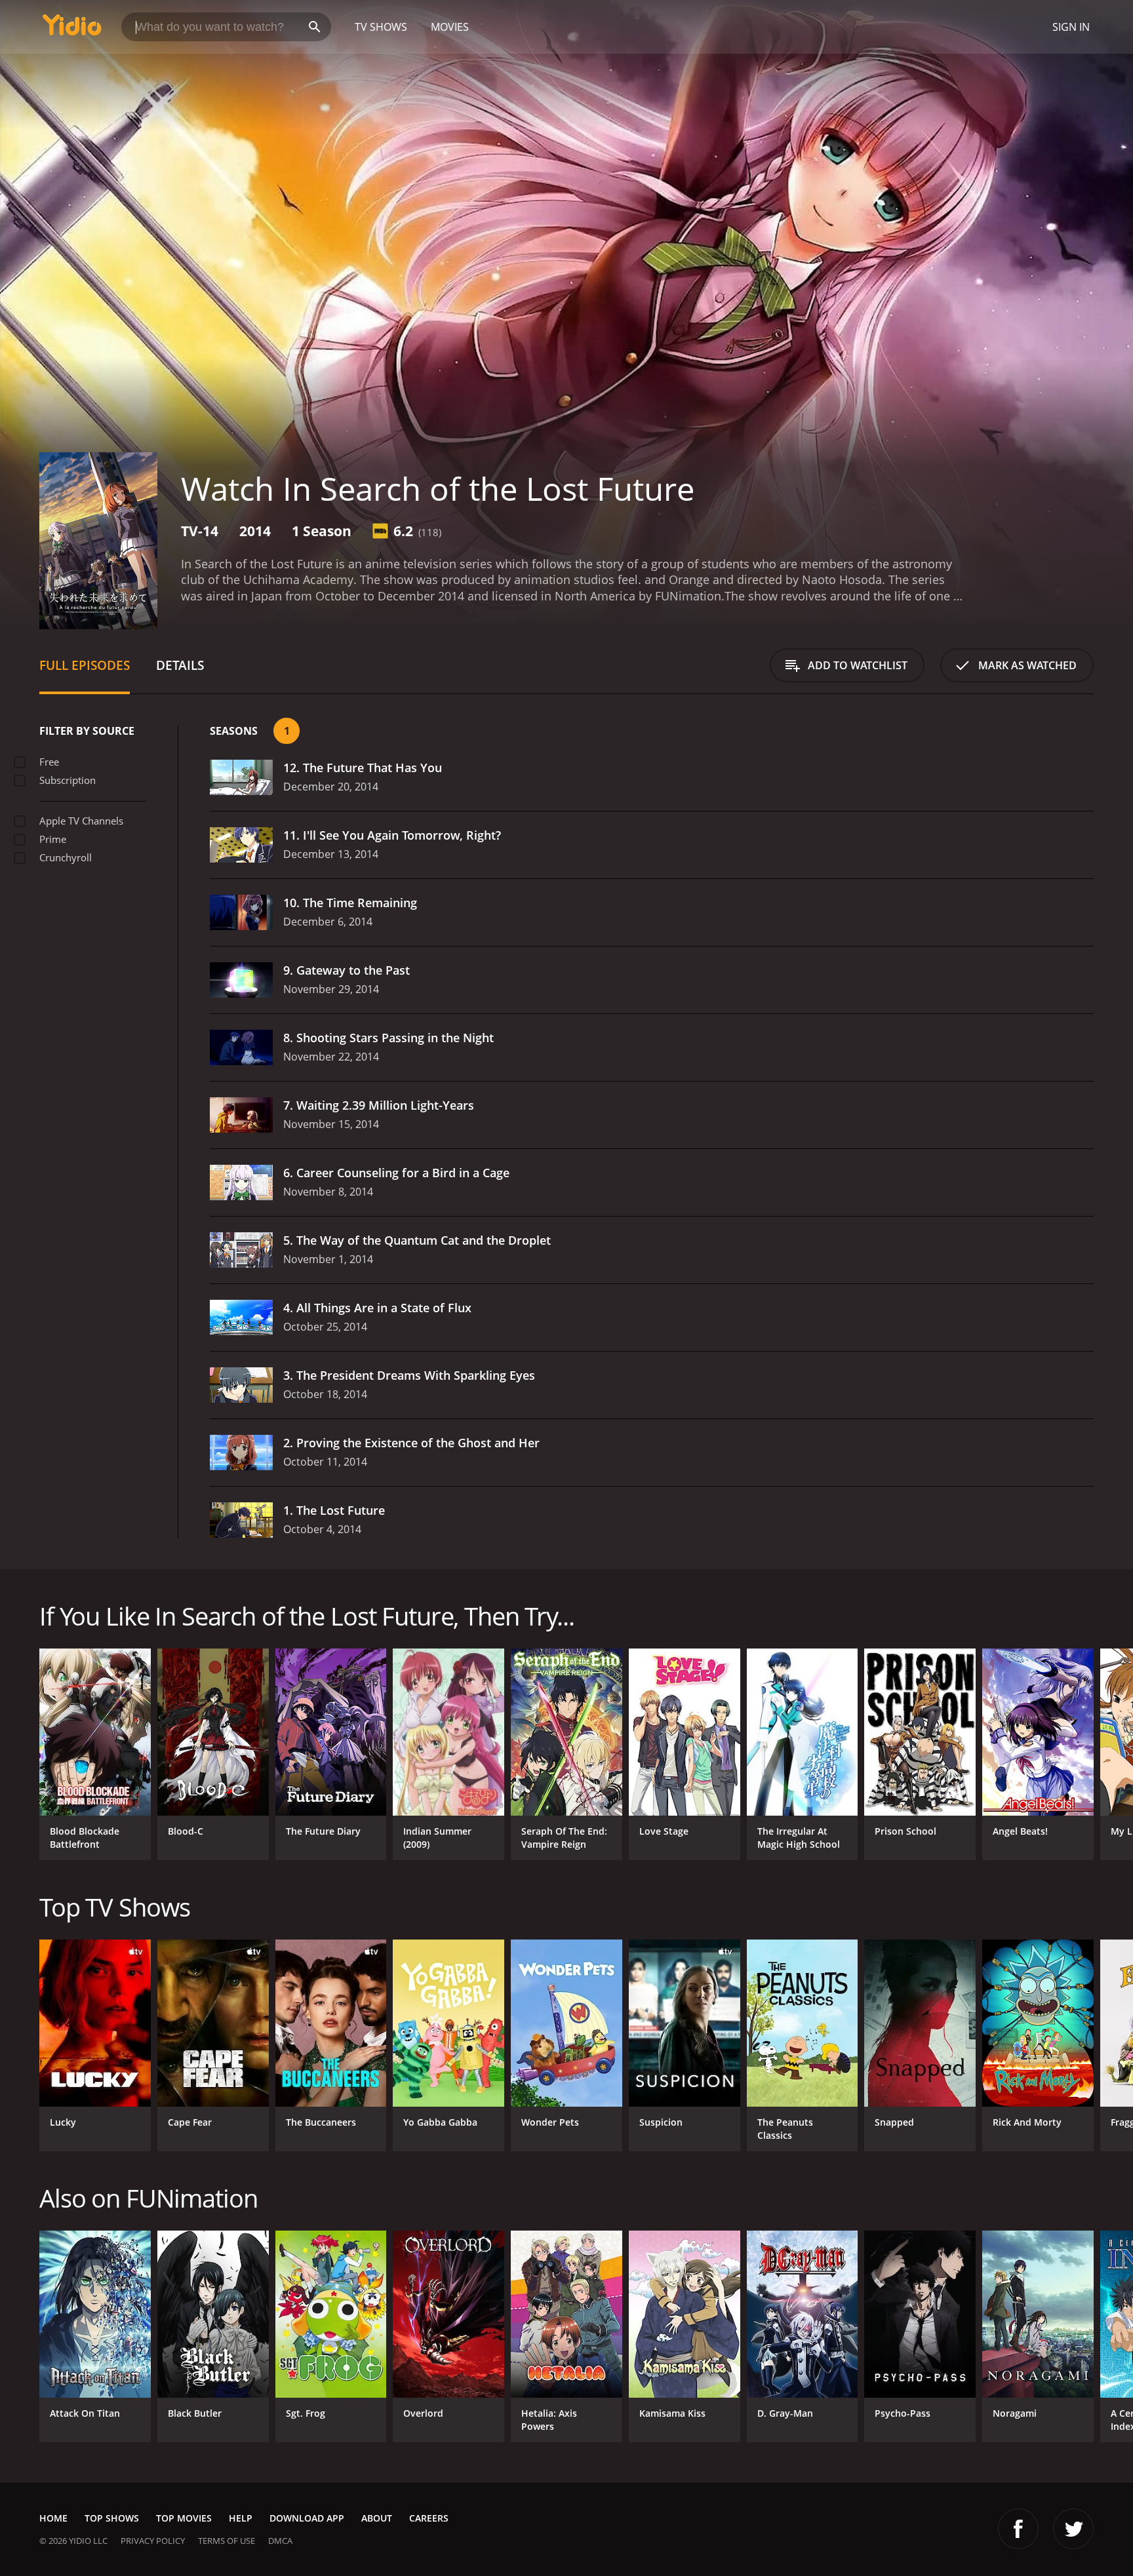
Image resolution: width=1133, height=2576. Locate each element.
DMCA (280, 2541)
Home (53, 2518)
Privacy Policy (153, 2541)
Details (180, 665)
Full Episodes (85, 665)
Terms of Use (227, 2541)
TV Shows (381, 27)
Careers (429, 2518)
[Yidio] (72, 29)
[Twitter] (1073, 2529)
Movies (450, 27)
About (377, 2518)
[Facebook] (1018, 2529)
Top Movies (184, 2518)
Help (241, 2518)
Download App (307, 2518)
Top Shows (112, 2518)
